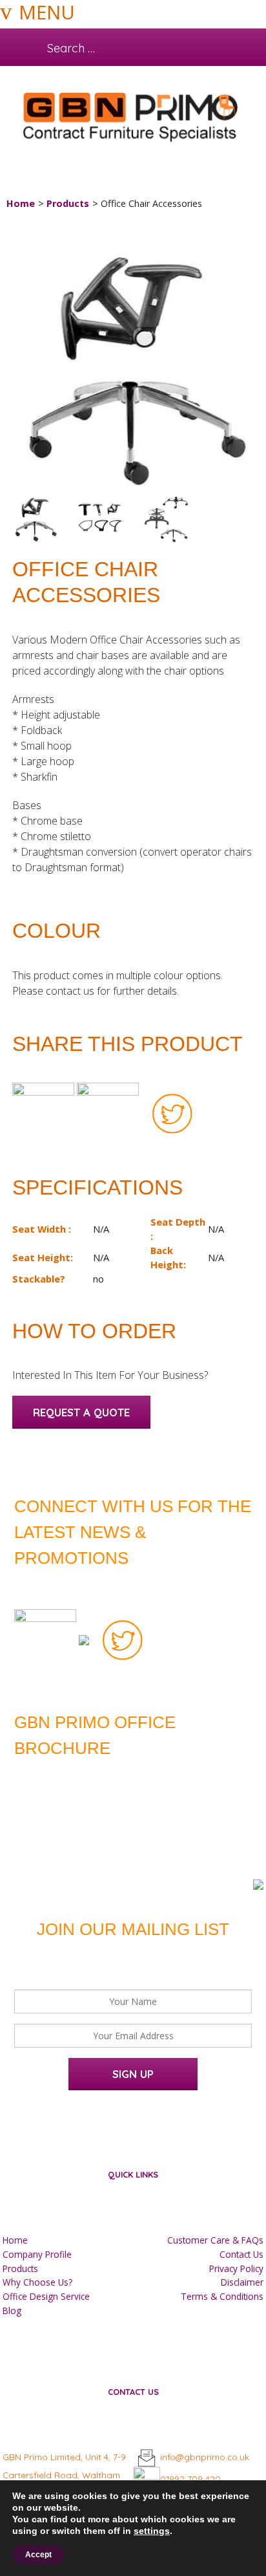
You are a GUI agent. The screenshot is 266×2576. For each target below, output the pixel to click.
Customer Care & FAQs (215, 2240)
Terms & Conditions (222, 2296)
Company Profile (37, 2254)
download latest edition (115, 1776)
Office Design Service (46, 2296)
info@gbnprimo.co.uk (205, 2457)
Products (68, 203)
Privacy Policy (236, 2268)
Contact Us (241, 2254)
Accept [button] (38, 2555)
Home (21, 203)
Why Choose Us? (37, 2282)
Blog (12, 2311)
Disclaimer (242, 2282)
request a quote (81, 1412)
